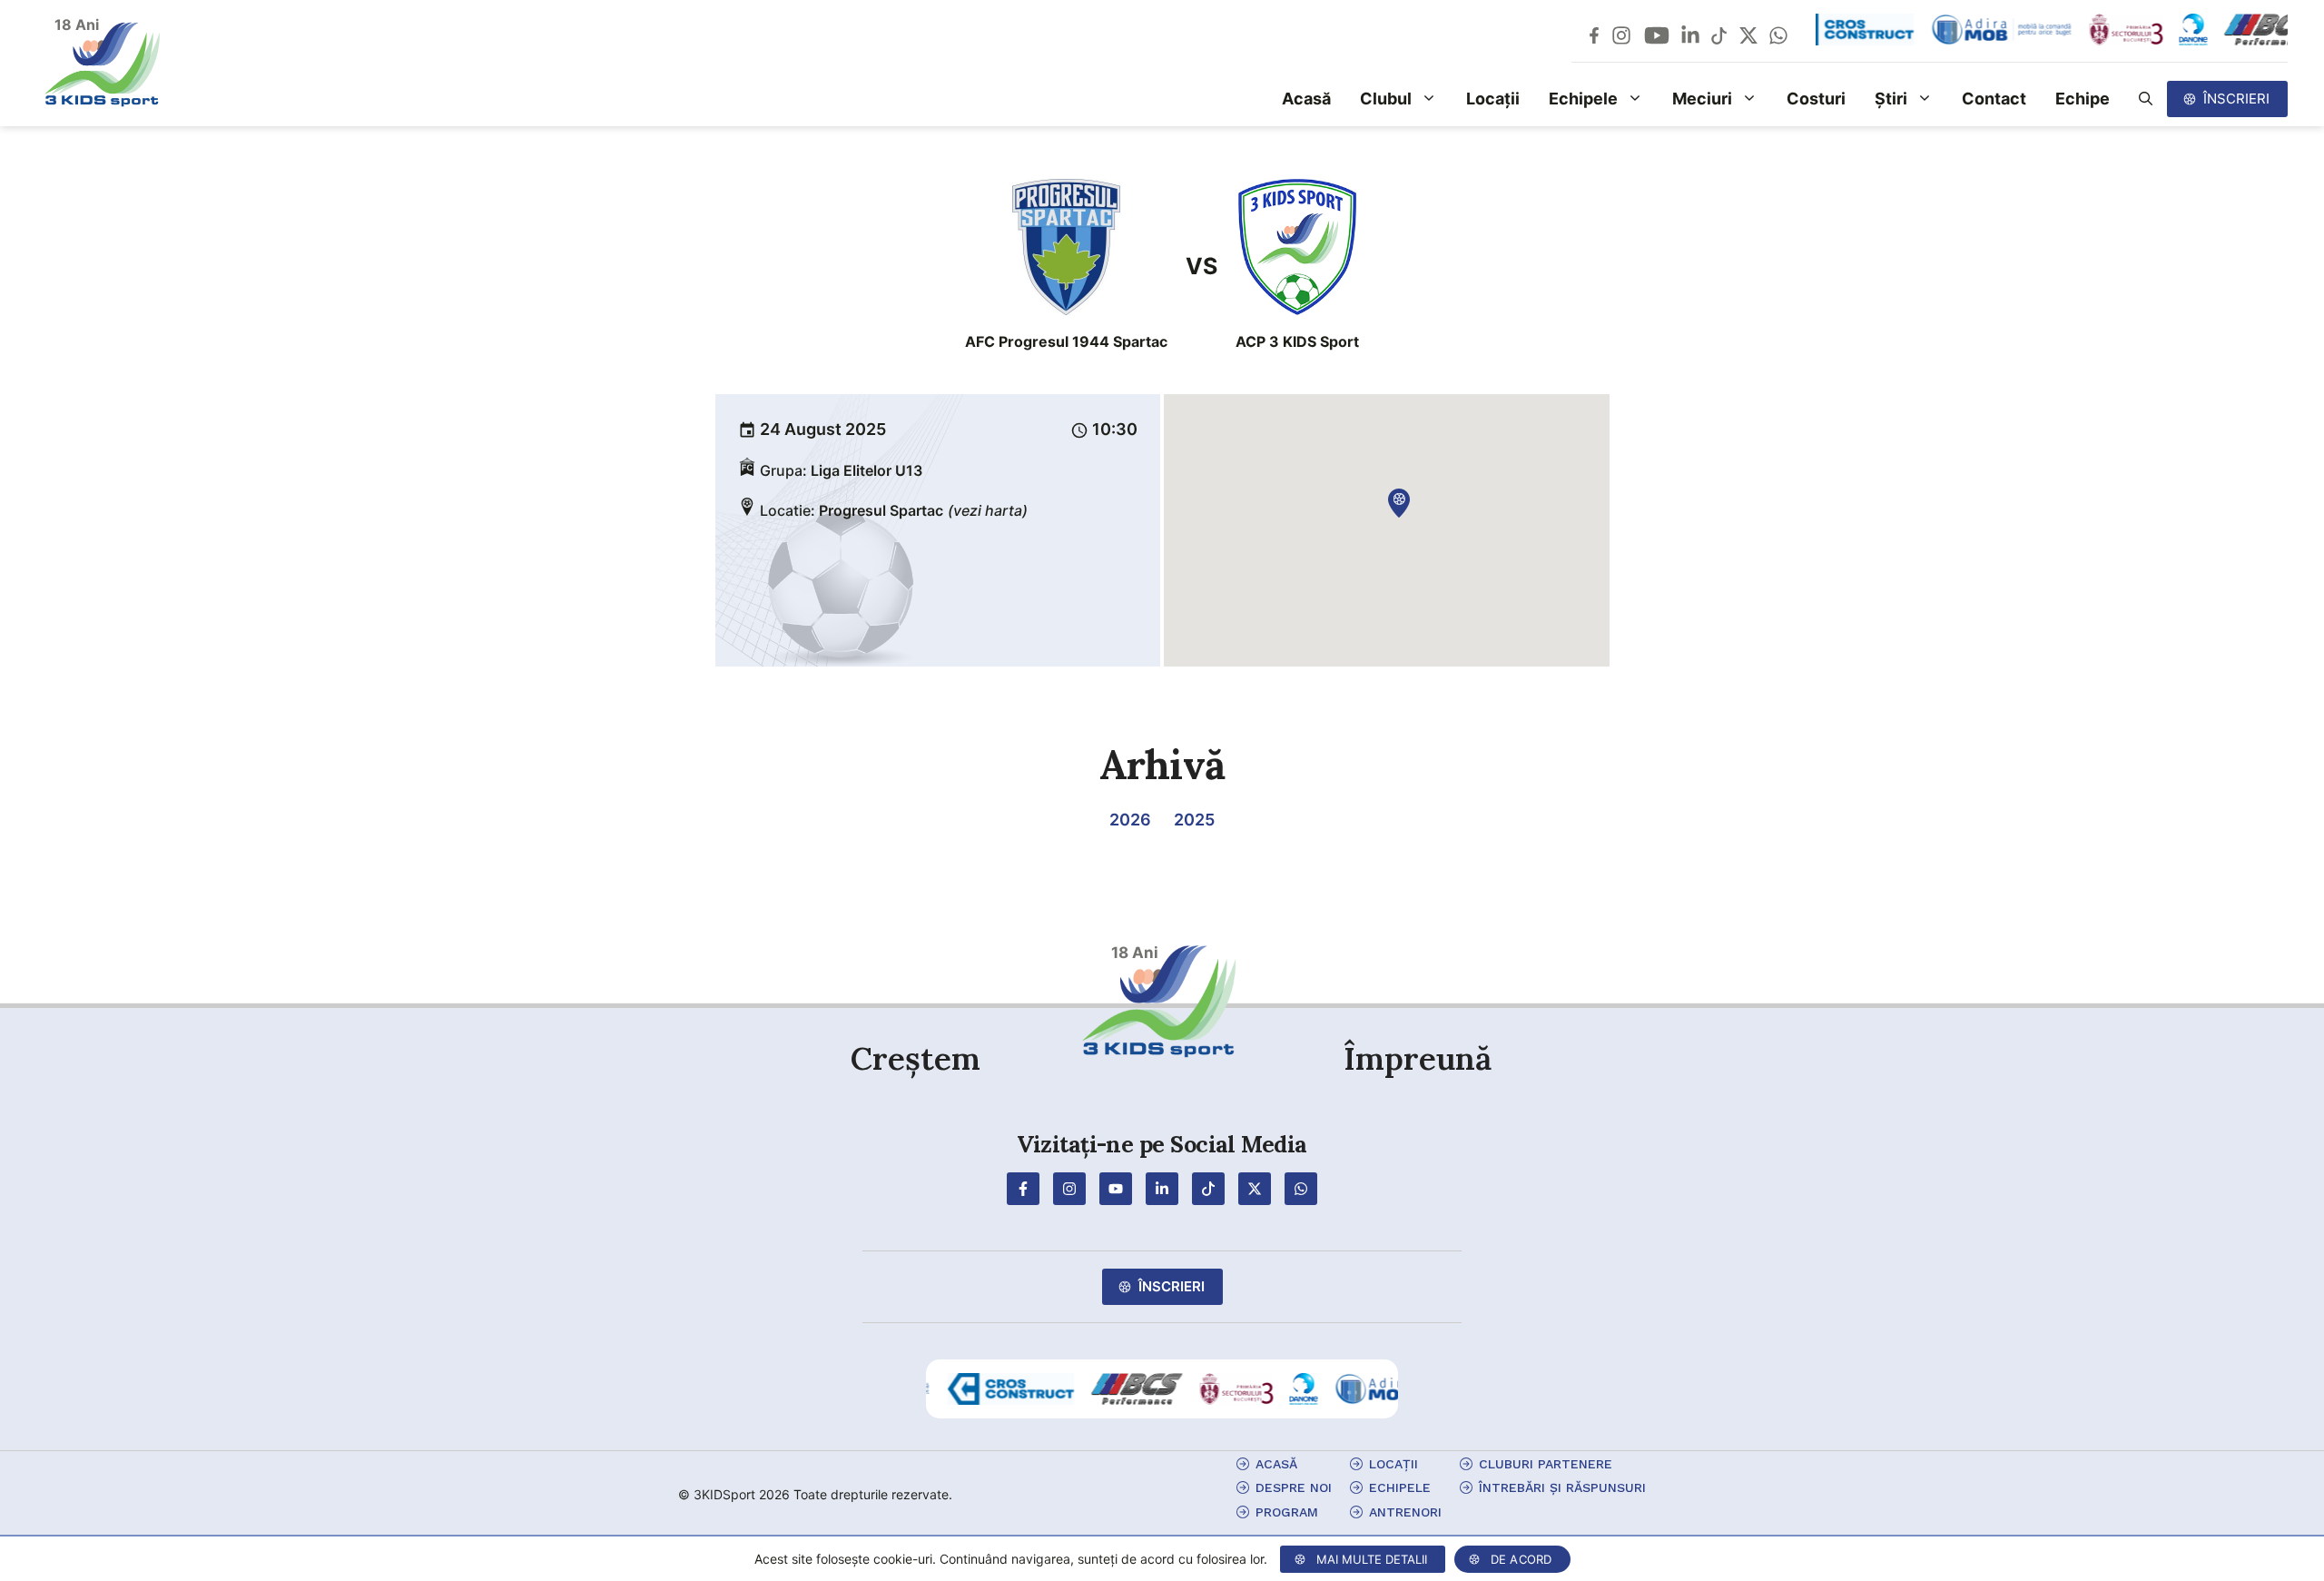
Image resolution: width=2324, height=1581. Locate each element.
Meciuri (1702, 99)
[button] (2146, 99)
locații (1393, 1464)
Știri (1891, 99)
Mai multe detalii (1372, 1559)
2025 (1194, 820)
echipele (1400, 1487)
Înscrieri (2236, 99)
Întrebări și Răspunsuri (1562, 1487)
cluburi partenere (1546, 1464)
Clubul (1386, 99)
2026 (1130, 820)
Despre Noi (1294, 1487)
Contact (1994, 99)
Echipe (2083, 99)
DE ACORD (1521, 1559)
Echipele (1583, 99)
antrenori (1405, 1512)
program (1287, 1512)
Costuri (1816, 99)
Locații (1493, 99)
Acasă (1306, 99)
